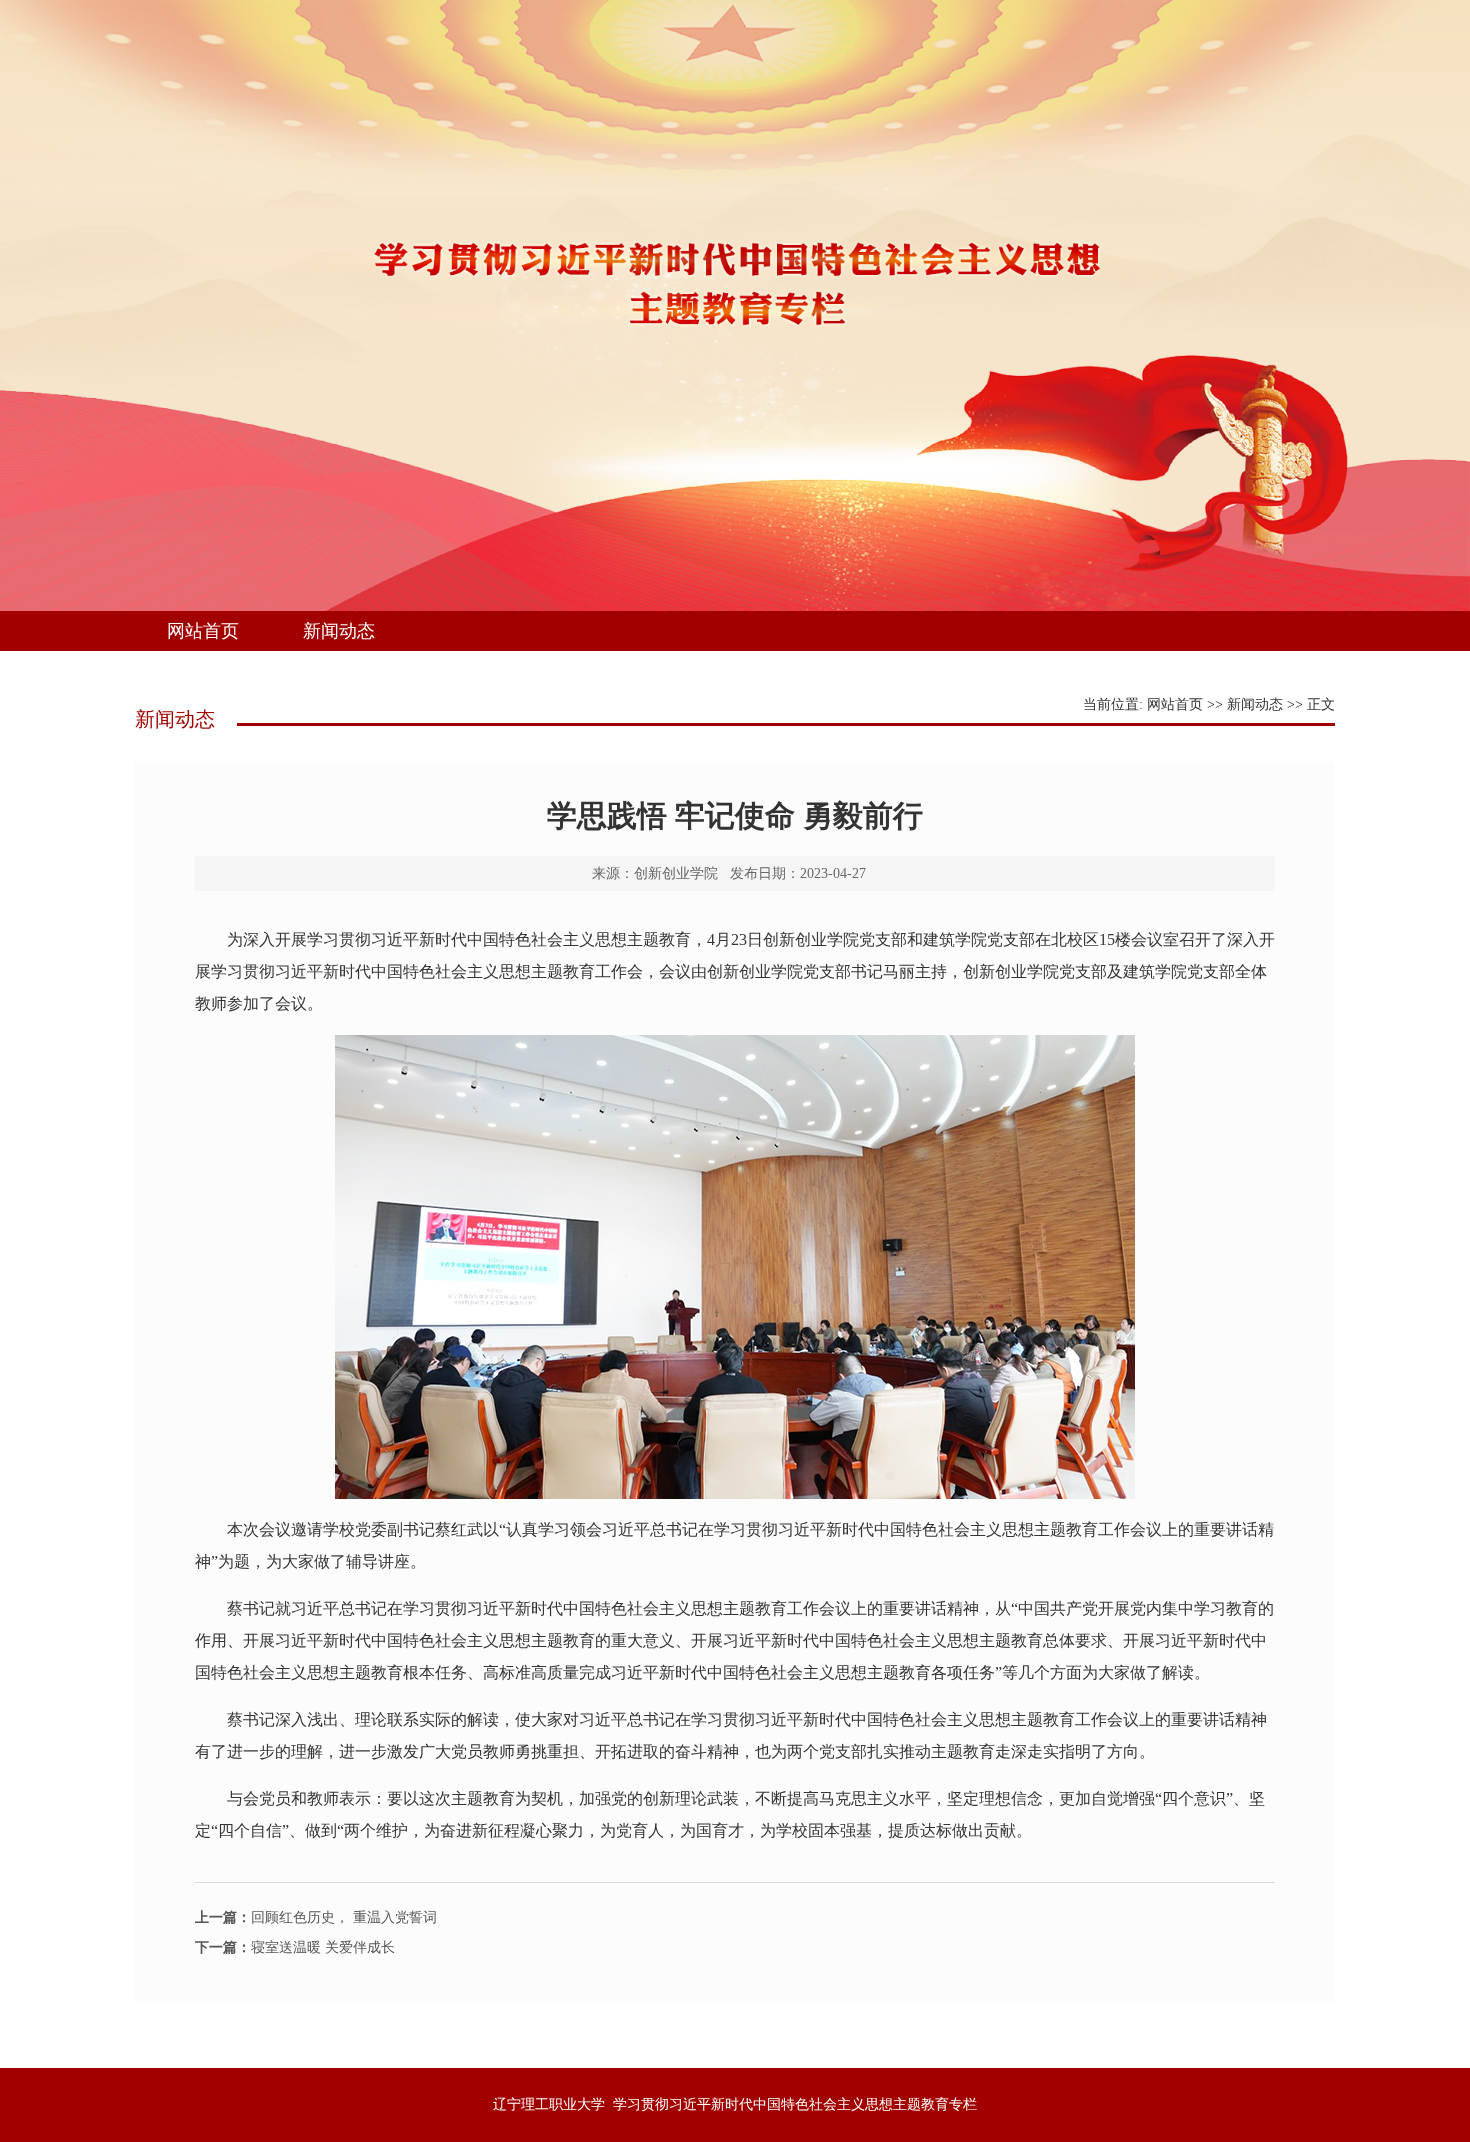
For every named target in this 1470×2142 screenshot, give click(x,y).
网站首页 (203, 631)
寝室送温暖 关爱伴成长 (295, 1947)
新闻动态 (339, 631)
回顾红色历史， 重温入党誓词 (316, 1917)
